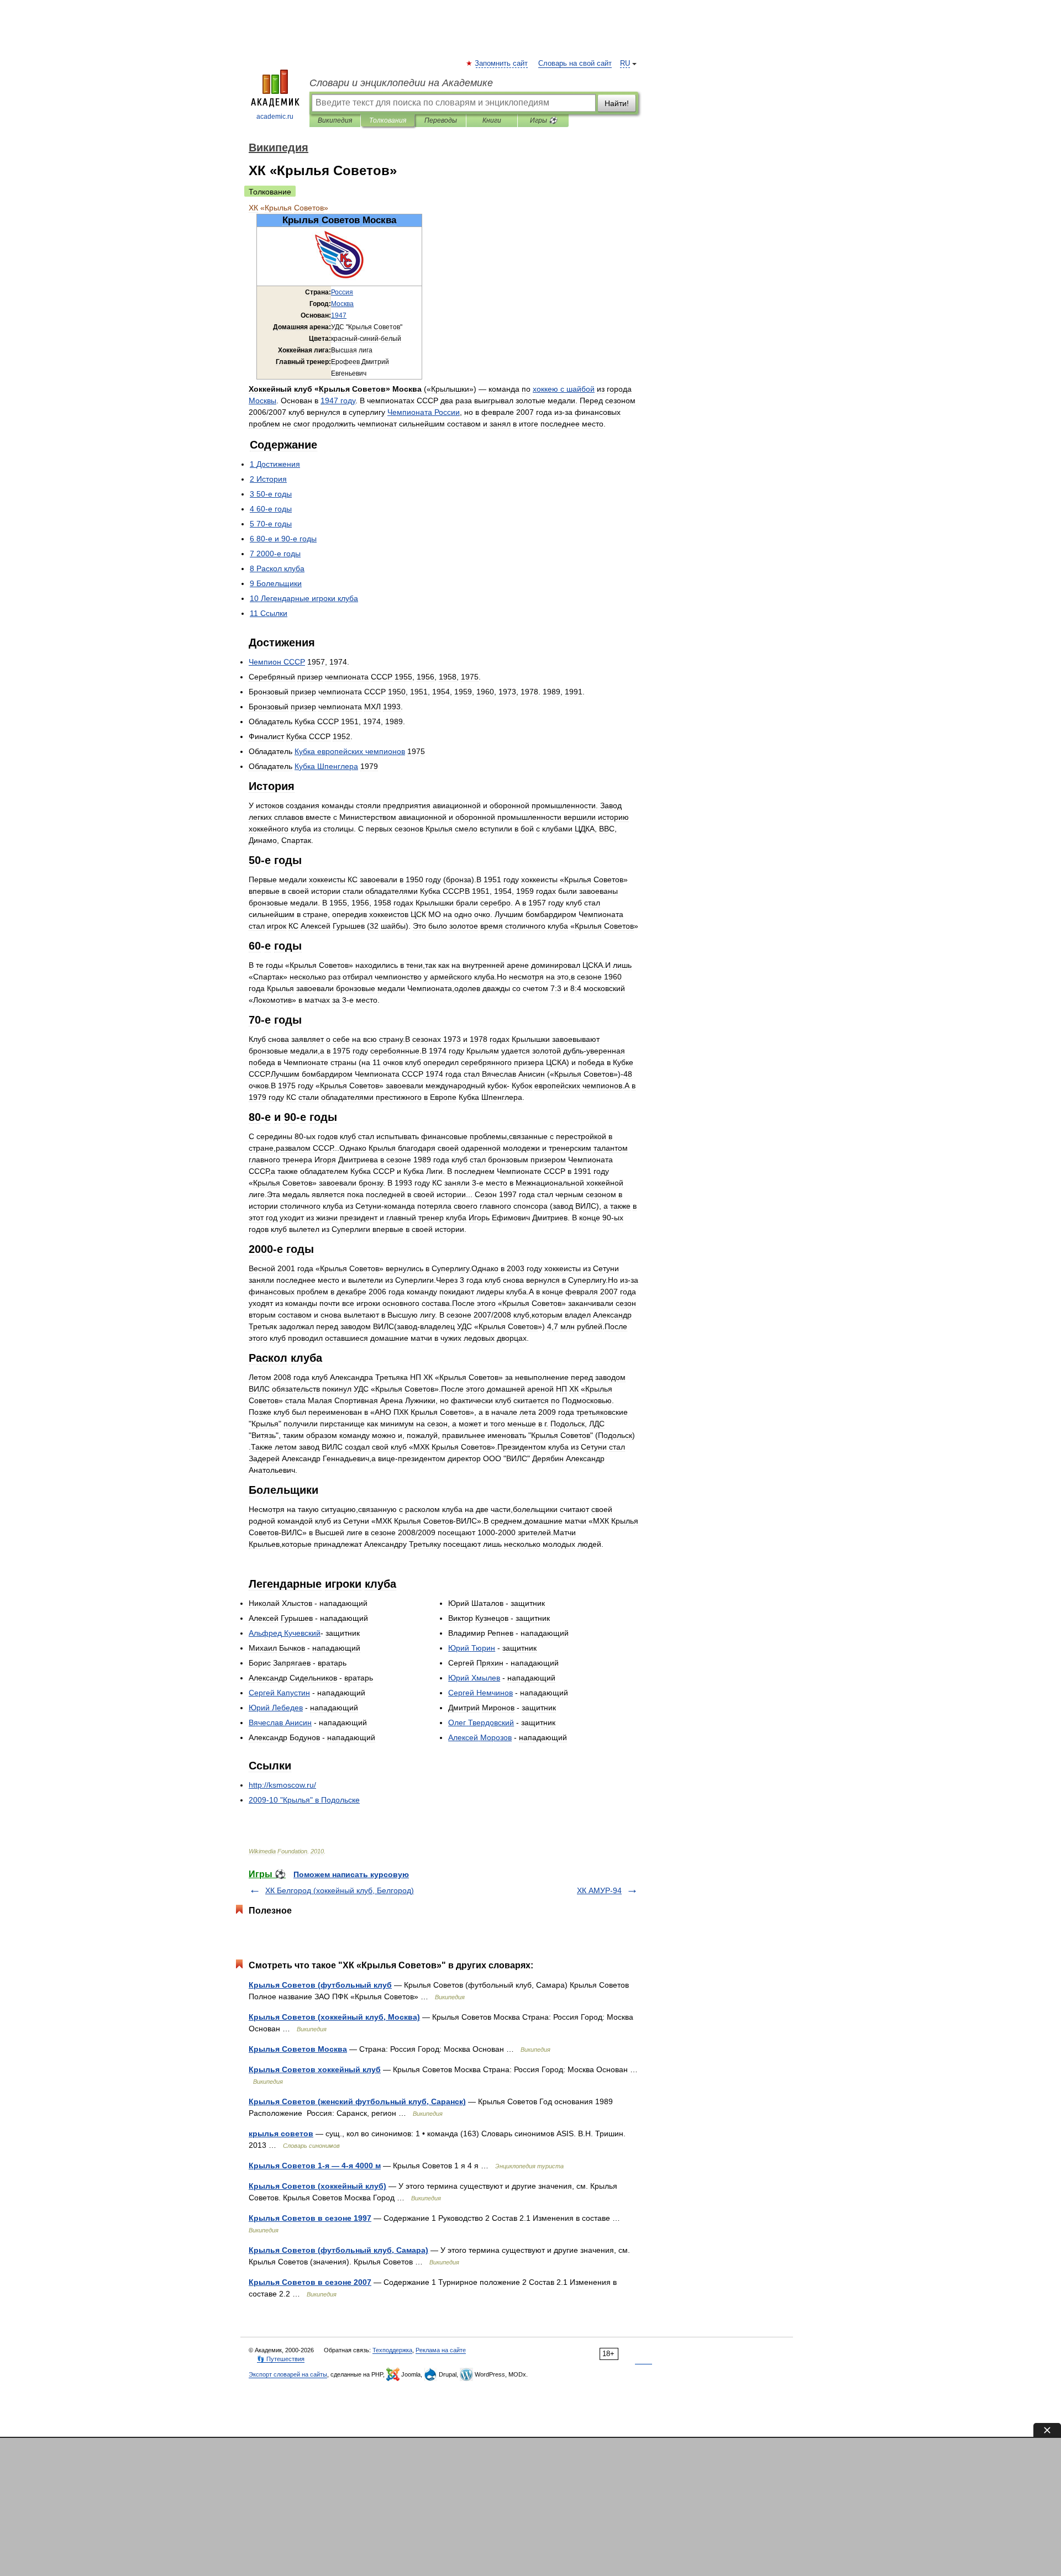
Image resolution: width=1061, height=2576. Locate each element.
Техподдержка (392, 2350)
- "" (304, 1800)
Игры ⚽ (543, 120)
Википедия (335, 120)
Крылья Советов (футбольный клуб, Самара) (338, 2250)
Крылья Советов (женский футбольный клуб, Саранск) (357, 2101)
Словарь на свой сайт (575, 64)
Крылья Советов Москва (298, 2049)
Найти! (617, 103)
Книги (492, 120)
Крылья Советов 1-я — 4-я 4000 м (315, 2166)
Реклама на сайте (441, 2350)
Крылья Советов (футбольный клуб (320, 1985)
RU (625, 64)
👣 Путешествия (281, 2359)
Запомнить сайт (502, 64)
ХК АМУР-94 (599, 1890)
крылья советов (281, 2134)
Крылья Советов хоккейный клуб (315, 2069)
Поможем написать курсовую (351, 1874)
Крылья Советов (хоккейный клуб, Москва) (334, 2017)
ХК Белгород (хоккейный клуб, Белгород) (340, 1890)
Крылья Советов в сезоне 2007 (310, 2282)
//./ (282, 1785)
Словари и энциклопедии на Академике (401, 83)
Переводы (441, 120)
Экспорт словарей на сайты (288, 2374)
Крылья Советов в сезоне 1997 (310, 2218)
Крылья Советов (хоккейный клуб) (317, 2186)
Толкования (388, 120)
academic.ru (275, 117)
